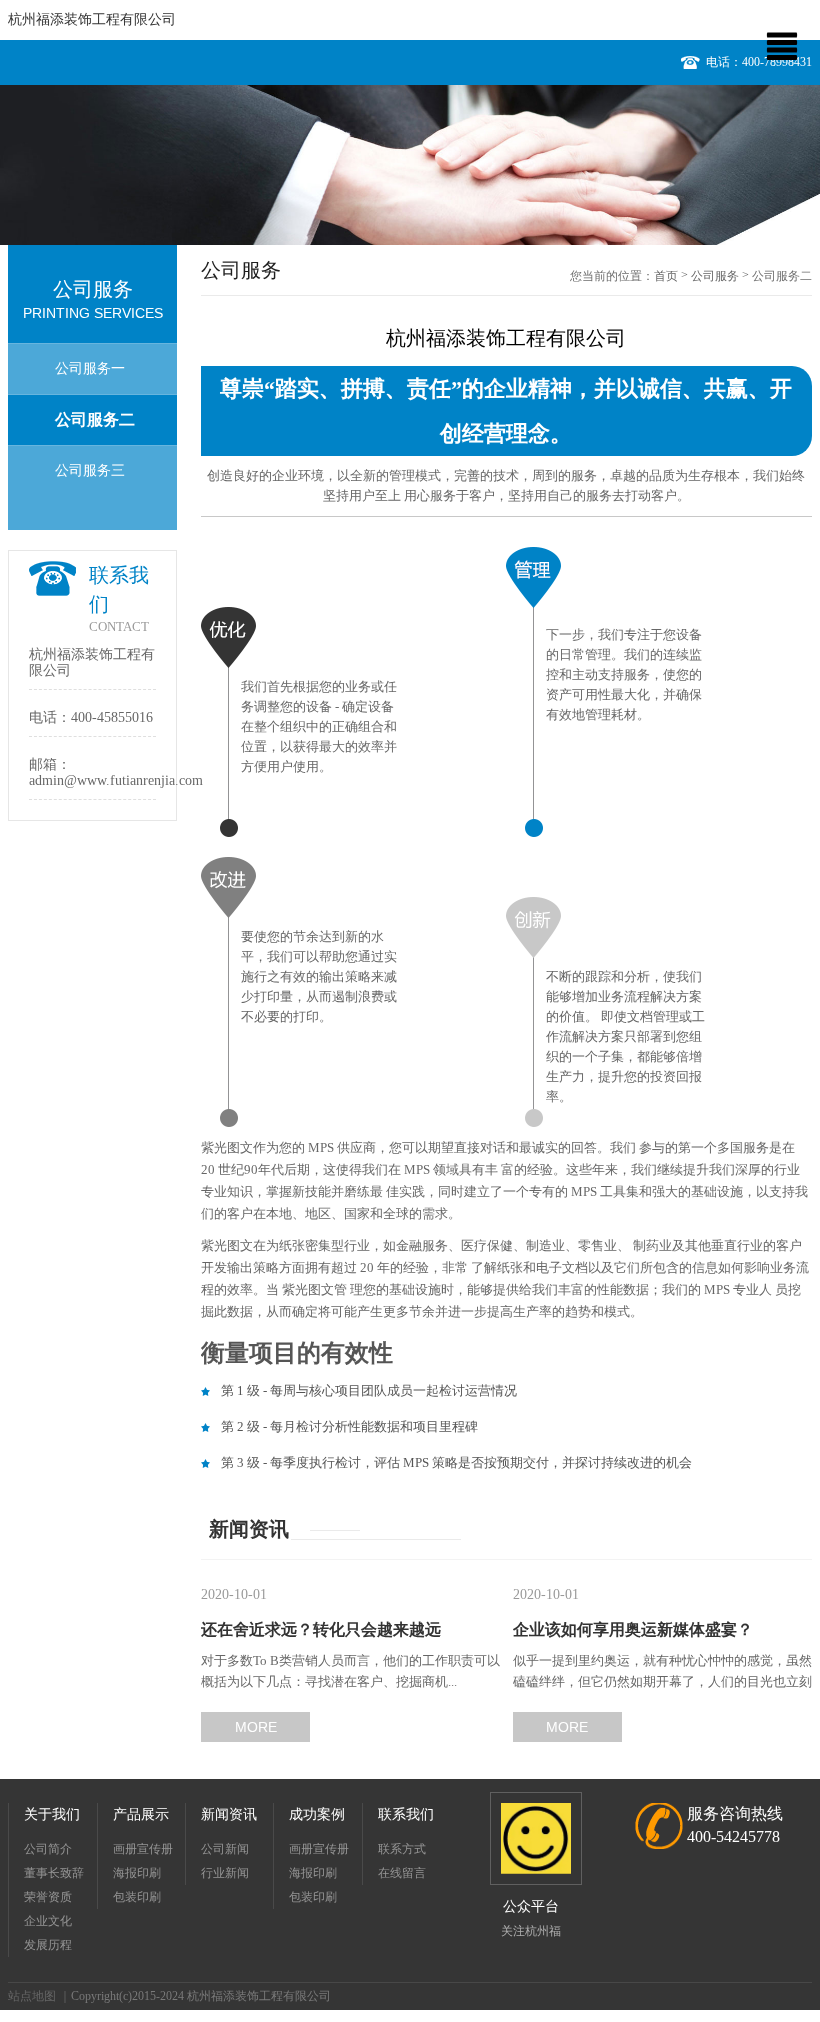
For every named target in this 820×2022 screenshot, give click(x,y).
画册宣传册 (143, 1849)
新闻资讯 (229, 1814)
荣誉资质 (48, 1897)
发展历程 (48, 1945)
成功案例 (317, 1814)
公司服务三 (90, 470)
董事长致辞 (54, 1873)
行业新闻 (225, 1873)
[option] (410, 165)
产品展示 (141, 1814)
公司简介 (48, 1849)
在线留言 (402, 1873)
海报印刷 (137, 1873)
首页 (666, 276)
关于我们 (52, 1814)
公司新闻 (225, 1849)
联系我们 (406, 1814)
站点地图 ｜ (39, 1996)
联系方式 (402, 1849)
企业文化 (48, 1921)
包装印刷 (137, 1897)
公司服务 (715, 276)
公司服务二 (95, 419)
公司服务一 (90, 368)
